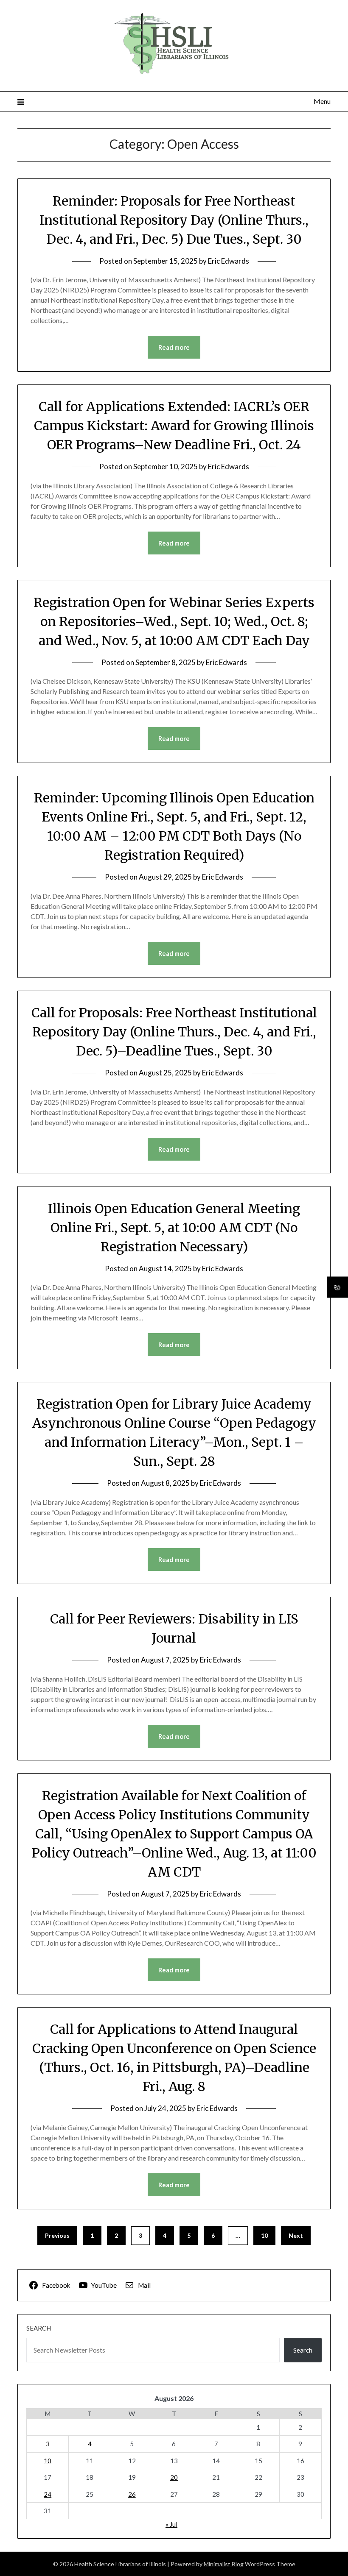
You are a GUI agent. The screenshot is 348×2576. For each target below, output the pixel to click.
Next (296, 2235)
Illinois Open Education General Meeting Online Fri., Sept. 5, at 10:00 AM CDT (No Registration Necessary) (174, 1228)
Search (39, 2328)
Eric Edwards (229, 261)
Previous (57, 2235)
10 (264, 2235)
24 (48, 2494)
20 (174, 2477)
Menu (322, 101)
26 (132, 2494)
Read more (174, 347)
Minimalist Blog (224, 2564)
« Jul (171, 2524)
